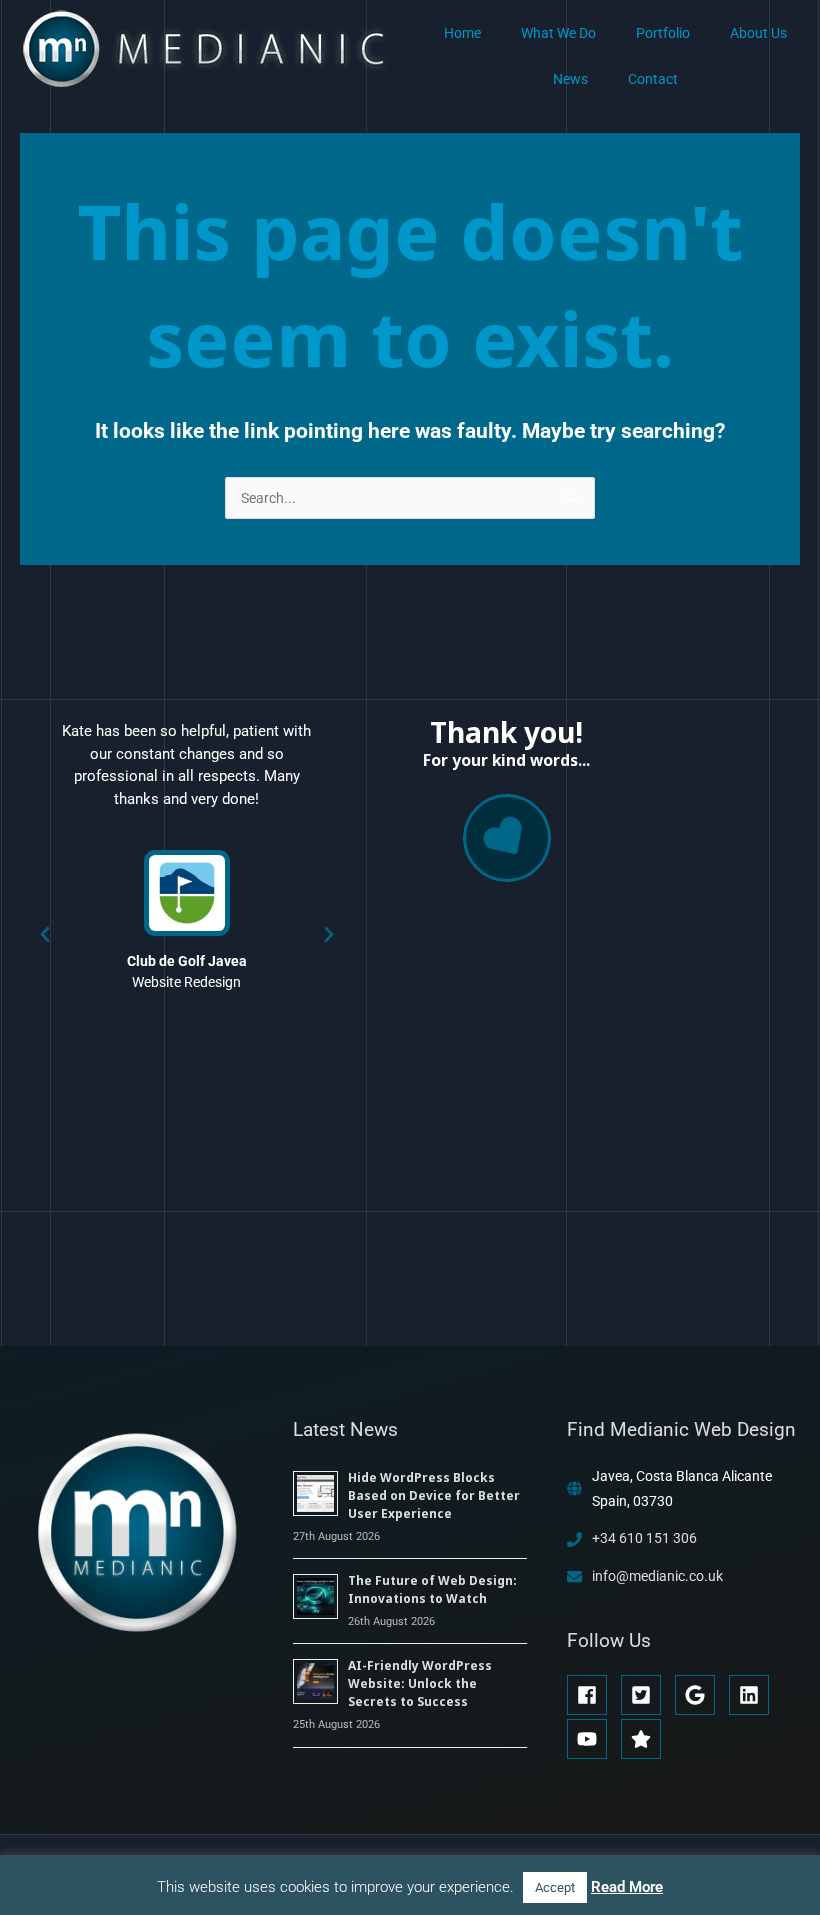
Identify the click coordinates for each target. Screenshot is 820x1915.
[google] (700, 1695)
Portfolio (663, 33)
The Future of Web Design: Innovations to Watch (432, 1589)
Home (462, 33)
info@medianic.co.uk (657, 1576)
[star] (644, 1739)
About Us (758, 33)
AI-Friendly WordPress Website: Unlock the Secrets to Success (420, 1683)
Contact (653, 79)
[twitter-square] (646, 1695)
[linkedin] (754, 1695)
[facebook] (592, 1695)
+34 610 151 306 (644, 1538)
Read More (627, 1887)
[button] (45, 935)
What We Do (558, 33)
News (570, 79)
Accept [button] (555, 1887)
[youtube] (592, 1739)
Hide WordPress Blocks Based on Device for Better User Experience (434, 1495)
